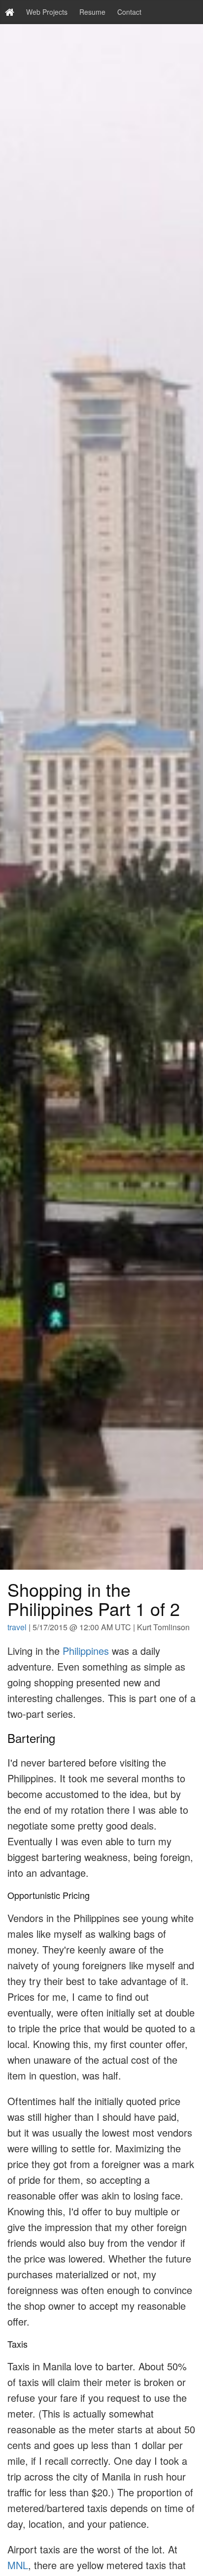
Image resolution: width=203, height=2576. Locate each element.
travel (17, 1627)
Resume (92, 12)
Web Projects (47, 12)
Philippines (86, 1651)
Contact (129, 12)
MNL (18, 2565)
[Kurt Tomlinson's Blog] (10, 12)
